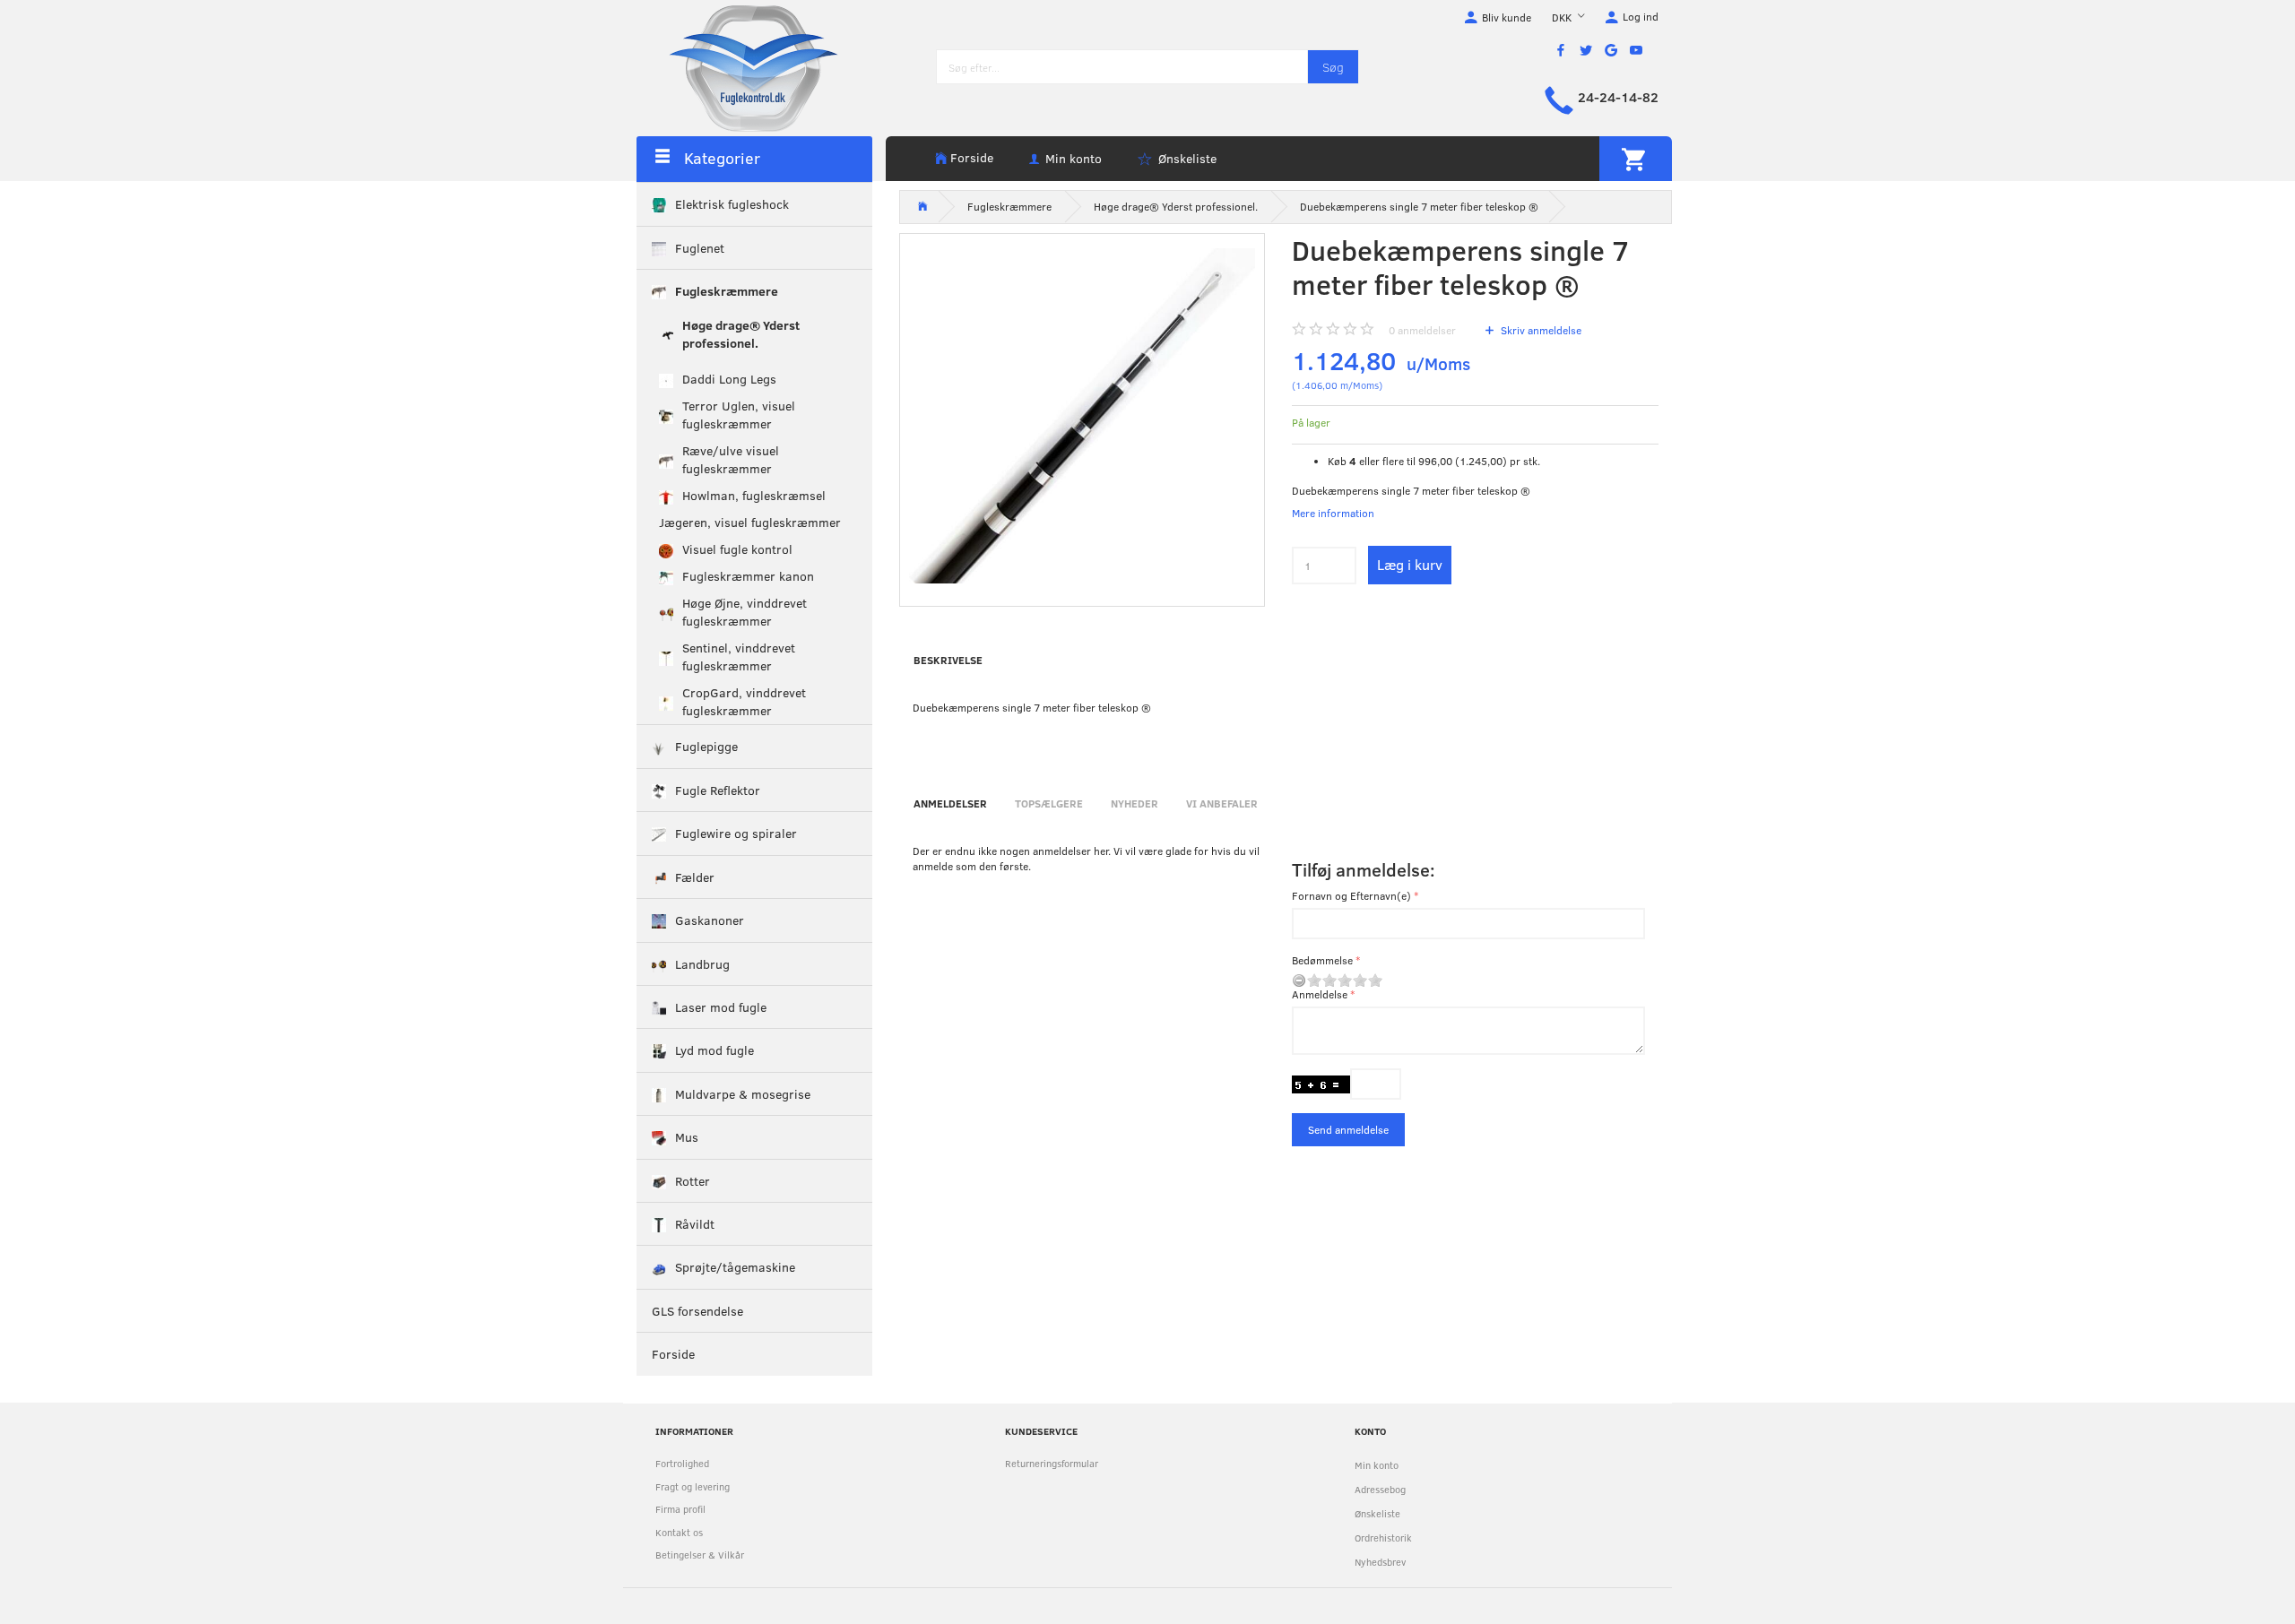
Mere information (1333, 513)
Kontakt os (679, 1532)
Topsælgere (1049, 803)
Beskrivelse (948, 660)
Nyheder (1135, 803)
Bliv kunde (1507, 17)
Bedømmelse (1322, 960)
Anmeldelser (950, 803)
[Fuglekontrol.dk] (740, 67)
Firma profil (680, 1509)
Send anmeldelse (1348, 1129)
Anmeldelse (1320, 994)
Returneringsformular (1052, 1463)
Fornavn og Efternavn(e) (1351, 895)
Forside (972, 157)
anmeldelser (1422, 330)
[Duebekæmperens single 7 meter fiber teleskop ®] (1083, 416)
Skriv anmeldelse (1540, 330)
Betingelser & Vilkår (700, 1555)
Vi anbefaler (1222, 803)
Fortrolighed (682, 1463)
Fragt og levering (693, 1486)
